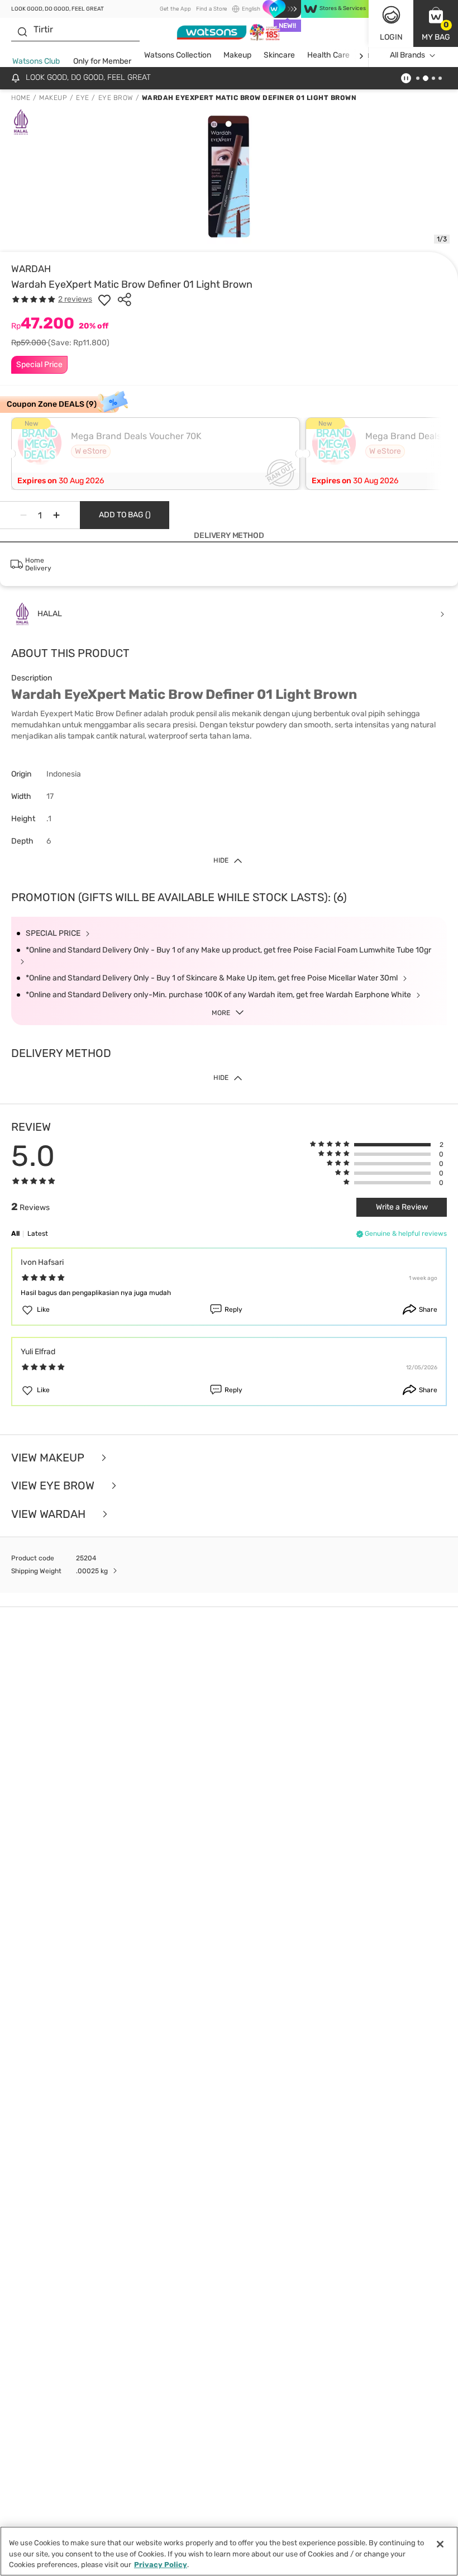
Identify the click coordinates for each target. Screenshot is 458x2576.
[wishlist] (104, 299)
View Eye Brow (54, 1486)
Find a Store (211, 9)
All (15, 1234)
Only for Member (102, 61)
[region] (229, 2551)
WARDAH (31, 269)
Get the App (175, 9)
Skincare (279, 55)
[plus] (56, 515)
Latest (38, 1234)
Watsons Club (36, 61)
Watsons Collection (178, 55)
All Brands (407, 55)
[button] (436, 23)
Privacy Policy (161, 2565)
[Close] (440, 2544)
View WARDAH (50, 1514)
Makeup (237, 55)
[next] (361, 56)
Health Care (328, 55)
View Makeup (49, 1458)
